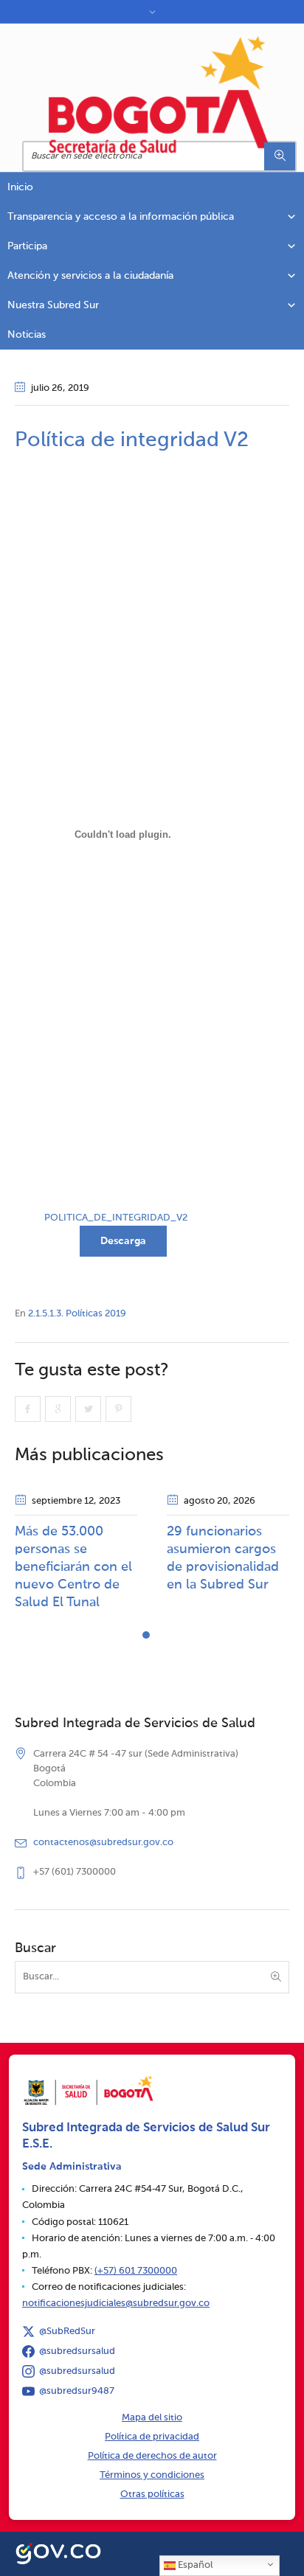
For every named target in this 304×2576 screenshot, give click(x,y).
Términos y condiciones (152, 2475)
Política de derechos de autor (152, 2456)
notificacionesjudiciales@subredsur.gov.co (116, 2304)
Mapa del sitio (152, 2418)
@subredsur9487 (77, 2391)
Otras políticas (152, 2495)
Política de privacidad (152, 2437)
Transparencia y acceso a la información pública (121, 217)
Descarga (123, 1241)
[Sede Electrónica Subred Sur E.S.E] (159, 94)
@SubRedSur (67, 2332)
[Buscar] (280, 156)
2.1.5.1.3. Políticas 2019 (77, 1314)
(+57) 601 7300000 (136, 2271)
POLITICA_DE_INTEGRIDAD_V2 (116, 1218)
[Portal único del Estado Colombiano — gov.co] (58, 2552)
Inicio (20, 187)
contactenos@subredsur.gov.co (103, 1843)
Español (194, 2565)
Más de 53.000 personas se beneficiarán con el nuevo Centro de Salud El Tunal (73, 1567)
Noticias (27, 335)
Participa (27, 246)
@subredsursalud (77, 2351)
